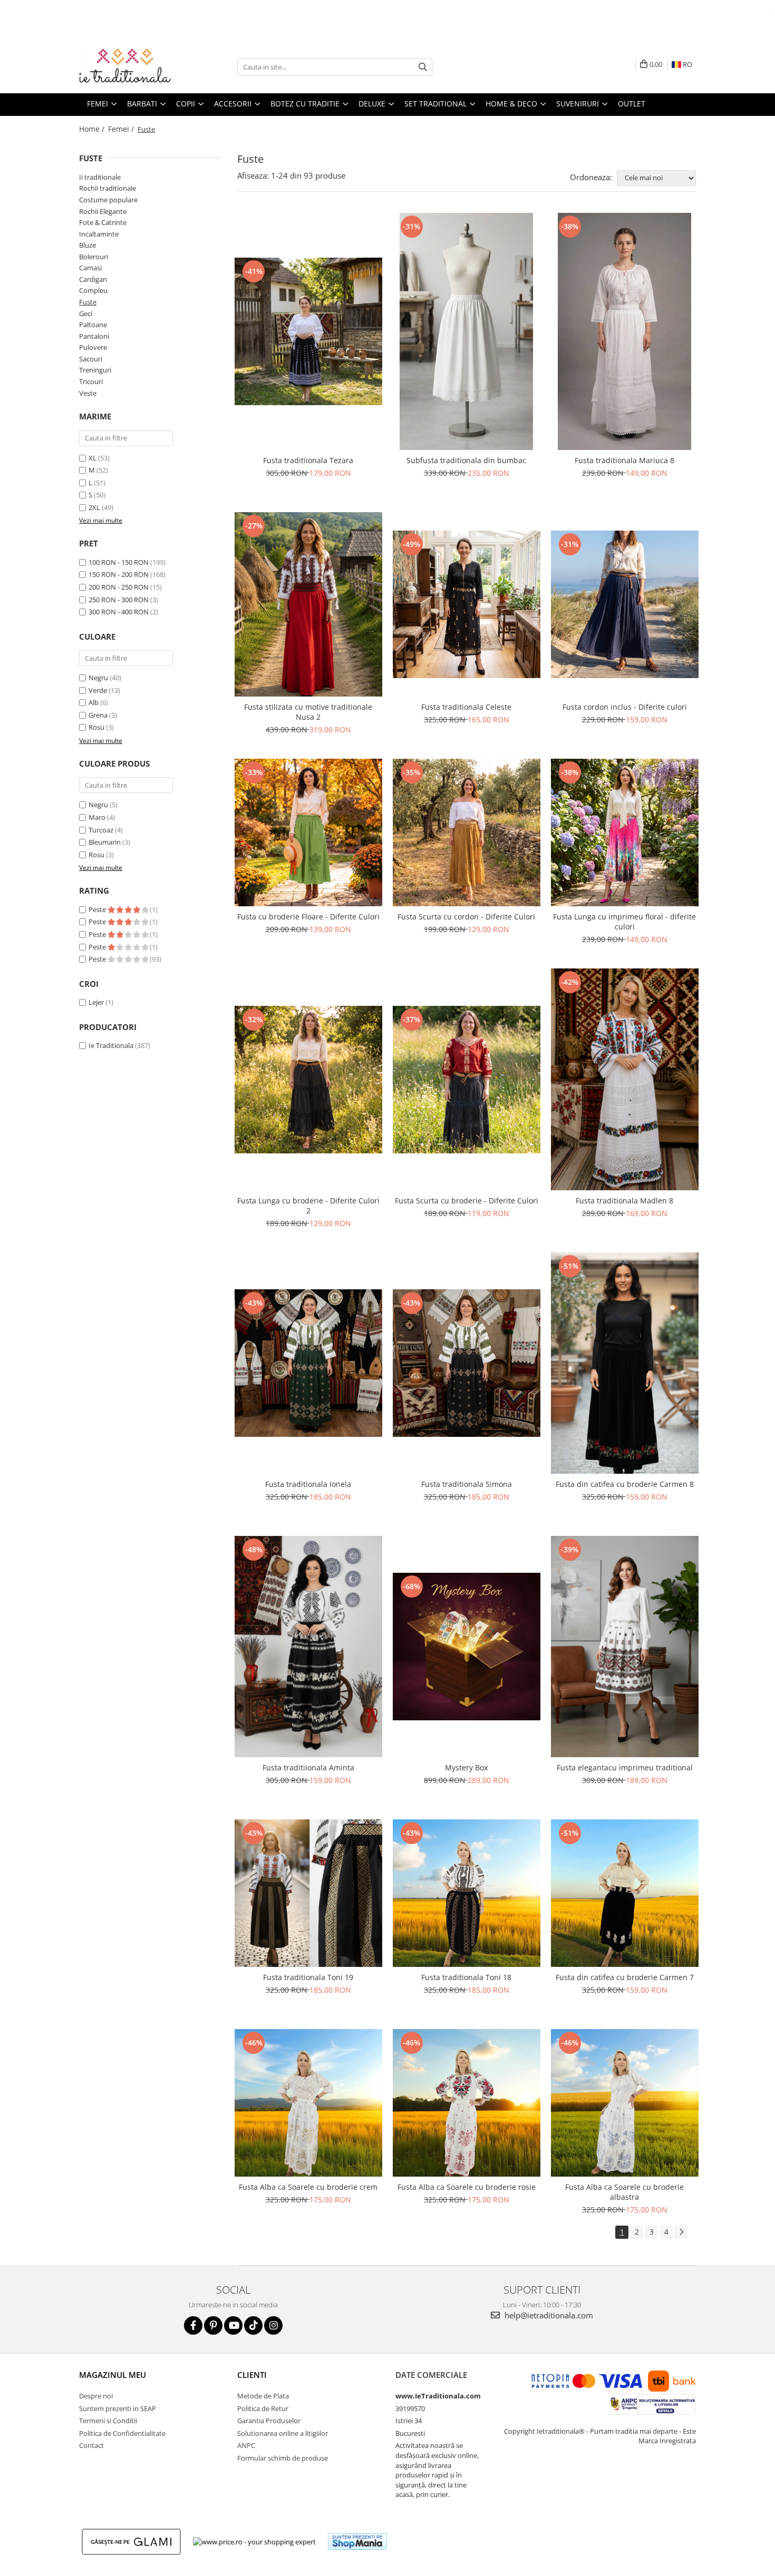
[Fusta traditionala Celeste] (467, 604)
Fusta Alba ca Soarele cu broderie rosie (467, 2187)
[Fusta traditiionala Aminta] (308, 1647)
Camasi (90, 268)
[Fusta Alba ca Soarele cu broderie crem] (308, 2103)
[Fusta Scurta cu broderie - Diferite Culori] (467, 1080)
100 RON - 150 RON (119, 562)
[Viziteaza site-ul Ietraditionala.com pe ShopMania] (357, 2541)
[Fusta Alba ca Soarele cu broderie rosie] (467, 2103)
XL (93, 458)
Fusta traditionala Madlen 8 (624, 1201)
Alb (94, 702)
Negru (98, 678)
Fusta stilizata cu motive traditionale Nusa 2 (308, 712)
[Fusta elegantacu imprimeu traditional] (625, 1647)
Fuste (88, 302)
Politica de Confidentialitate (122, 2433)
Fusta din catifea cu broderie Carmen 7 (625, 1977)
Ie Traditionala (111, 1045)
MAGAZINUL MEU (113, 2375)
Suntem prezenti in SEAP (118, 2408)
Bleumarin (105, 842)
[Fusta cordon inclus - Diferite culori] (625, 604)
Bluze (88, 245)
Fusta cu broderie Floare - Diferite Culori (308, 917)
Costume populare (108, 200)
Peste (98, 909)
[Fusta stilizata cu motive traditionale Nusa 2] (308, 604)
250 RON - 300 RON (119, 600)
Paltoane (93, 325)
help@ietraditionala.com (548, 2315)
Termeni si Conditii (108, 2421)
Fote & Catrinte (103, 222)
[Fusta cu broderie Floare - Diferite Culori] (308, 832)
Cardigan (93, 279)
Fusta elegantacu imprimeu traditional (625, 1767)
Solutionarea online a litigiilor (283, 2433)
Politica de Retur (263, 2408)
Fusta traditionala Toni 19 (308, 1977)
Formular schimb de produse (283, 2458)
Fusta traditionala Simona (467, 1484)
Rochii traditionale (108, 188)
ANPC (246, 2445)
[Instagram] (273, 2325)
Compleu (93, 290)
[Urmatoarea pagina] (681, 2232)
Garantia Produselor (269, 2421)
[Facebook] (193, 2325)
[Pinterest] (213, 2325)
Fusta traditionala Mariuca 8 (624, 460)
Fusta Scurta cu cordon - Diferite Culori (466, 917)
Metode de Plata (263, 2396)
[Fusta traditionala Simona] (467, 1363)
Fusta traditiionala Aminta (308, 1767)
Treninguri (95, 370)
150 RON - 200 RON (119, 574)
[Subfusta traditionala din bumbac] (467, 331)
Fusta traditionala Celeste (466, 707)
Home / (93, 129)
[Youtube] (233, 2325)
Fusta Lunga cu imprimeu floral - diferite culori (624, 922)
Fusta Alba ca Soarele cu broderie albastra (624, 2192)
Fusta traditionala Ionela (308, 1484)
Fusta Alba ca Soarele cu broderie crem (308, 2187)
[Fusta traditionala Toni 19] (308, 1893)
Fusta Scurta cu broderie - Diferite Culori (467, 1201)
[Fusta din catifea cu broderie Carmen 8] (625, 1363)
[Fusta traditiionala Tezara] (308, 331)
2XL (94, 507)
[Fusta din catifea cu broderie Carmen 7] (625, 1893)
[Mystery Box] (467, 1647)
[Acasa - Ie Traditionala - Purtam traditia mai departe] (132, 67)
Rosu (96, 727)
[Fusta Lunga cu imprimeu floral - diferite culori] (625, 832)
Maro (97, 817)
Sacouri (91, 359)
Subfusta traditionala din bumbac (466, 460)
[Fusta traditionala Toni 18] (467, 1893)
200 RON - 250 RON (119, 587)
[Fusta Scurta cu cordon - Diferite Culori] (467, 832)
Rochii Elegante (103, 211)
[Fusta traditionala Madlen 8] (625, 1079)
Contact (91, 2445)
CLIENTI (252, 2375)
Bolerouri (94, 257)
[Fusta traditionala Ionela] (308, 1363)
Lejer (96, 1002)
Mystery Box (466, 1767)
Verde (98, 690)
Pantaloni (94, 336)
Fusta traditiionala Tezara (308, 460)
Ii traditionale (100, 177)
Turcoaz (101, 830)
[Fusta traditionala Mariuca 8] (625, 331)
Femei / (122, 129)
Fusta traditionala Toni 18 (466, 1977)
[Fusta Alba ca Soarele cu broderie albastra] (625, 2103)
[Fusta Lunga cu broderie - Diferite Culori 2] (308, 1080)
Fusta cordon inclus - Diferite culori (625, 707)
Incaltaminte (99, 234)
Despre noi (96, 2396)
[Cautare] (423, 67)
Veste (88, 393)
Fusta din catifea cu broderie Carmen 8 (625, 1484)
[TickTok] (253, 2325)
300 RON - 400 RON (119, 612)
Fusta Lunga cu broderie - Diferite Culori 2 (308, 1206)
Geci (86, 314)
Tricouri (91, 381)
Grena (98, 715)
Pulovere (93, 347)
